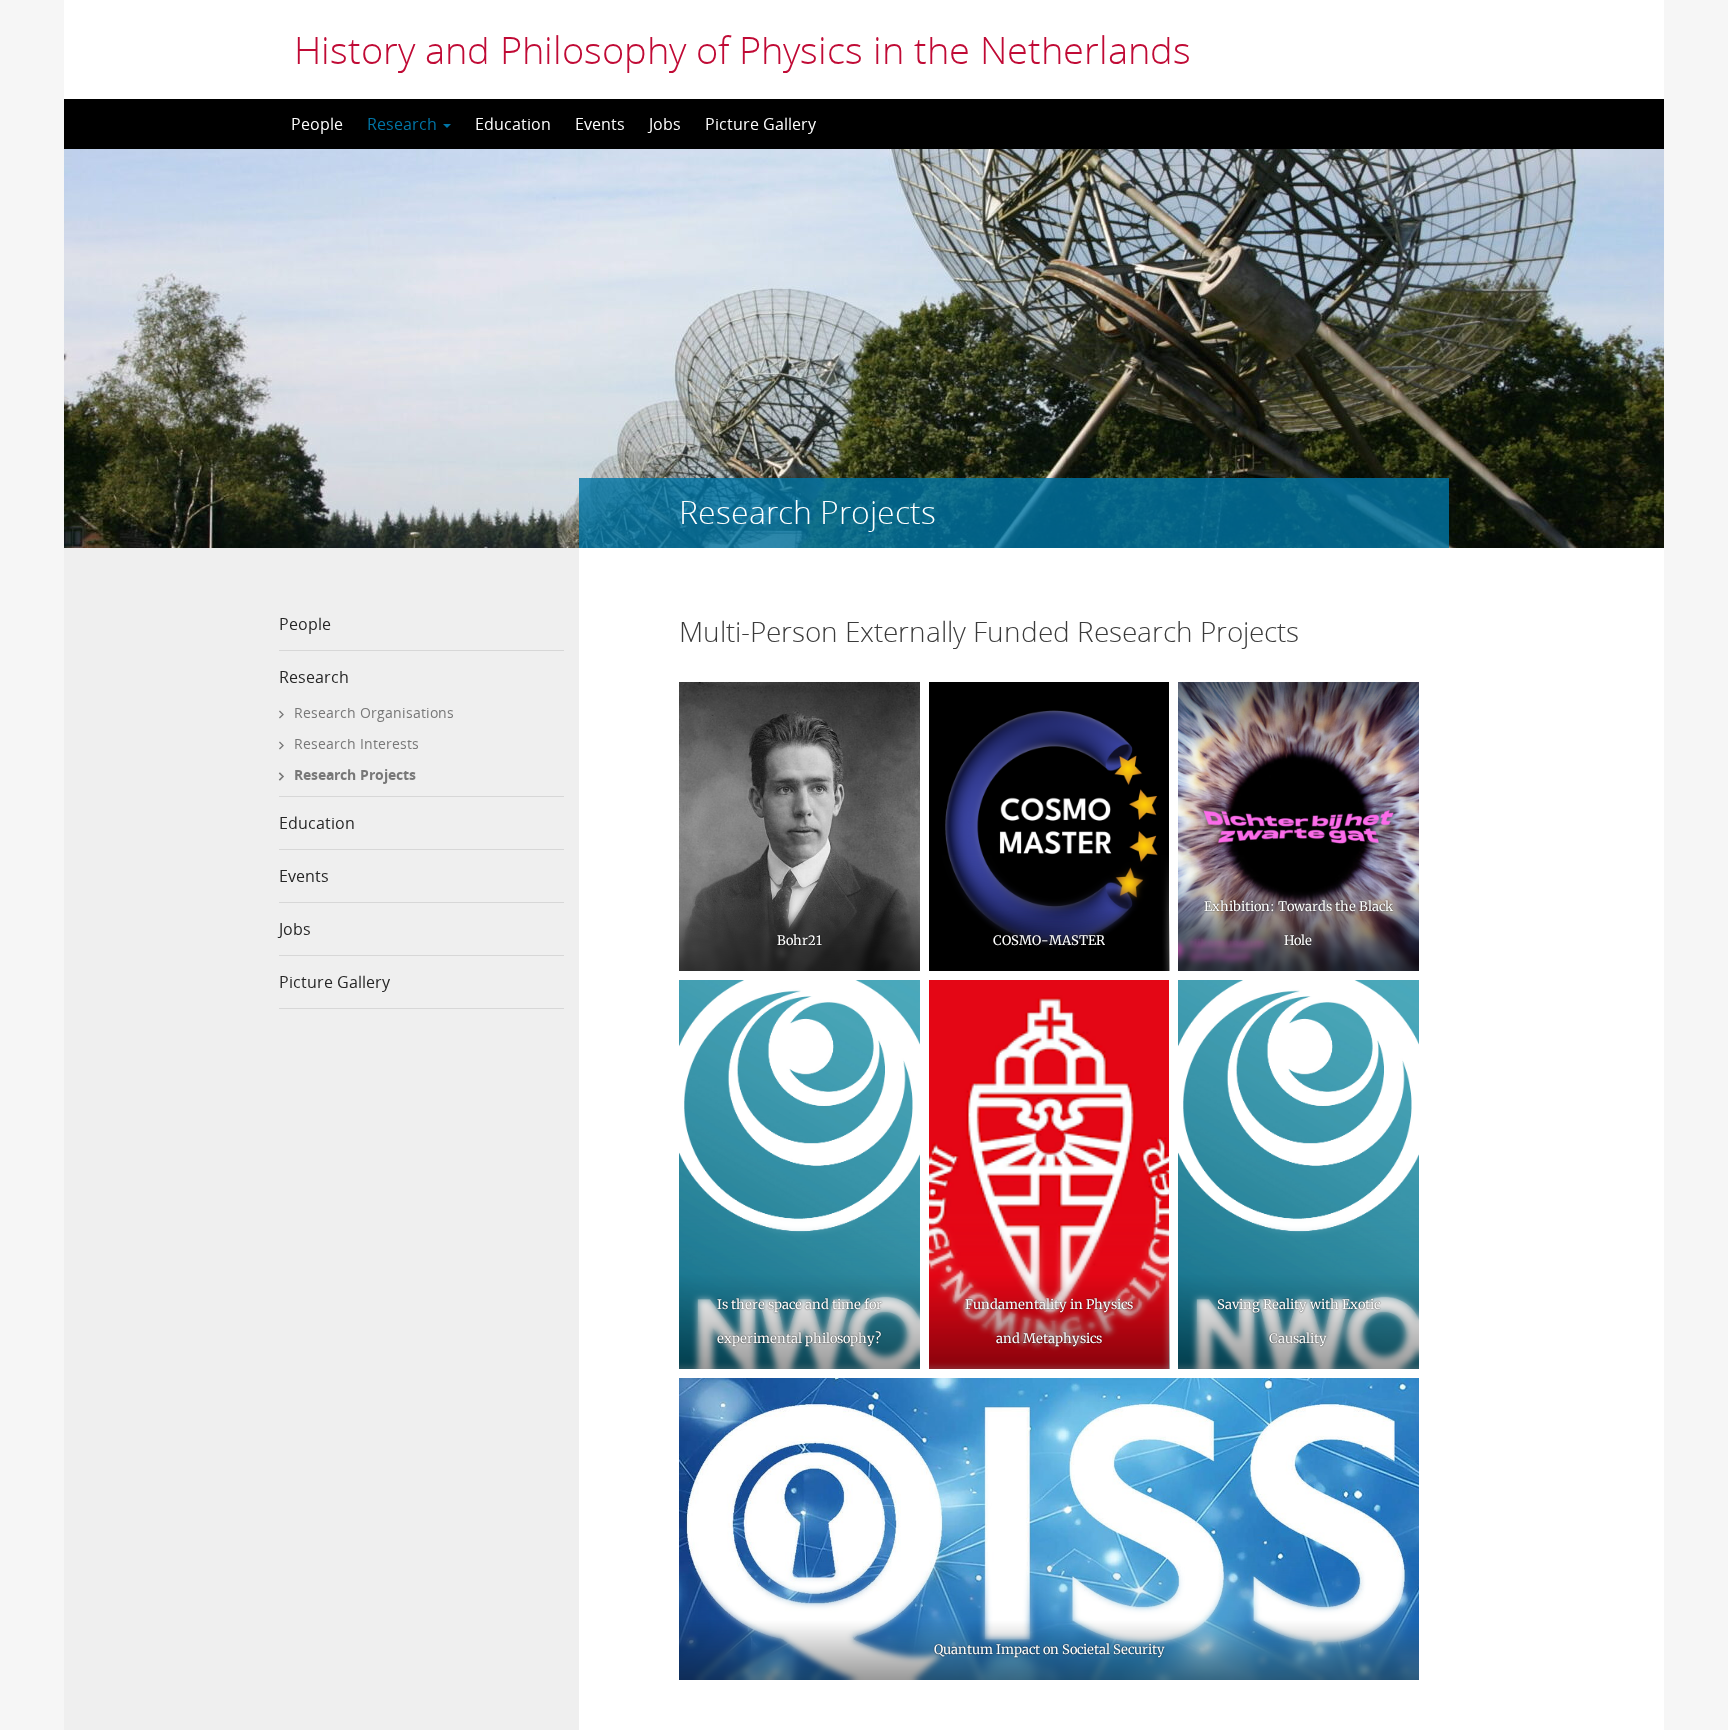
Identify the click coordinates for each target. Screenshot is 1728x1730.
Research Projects (355, 774)
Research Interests (356, 743)
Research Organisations (374, 712)
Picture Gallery (760, 124)
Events (600, 124)
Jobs (665, 124)
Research (404, 124)
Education (513, 124)
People (317, 124)
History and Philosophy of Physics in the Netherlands (742, 49)
